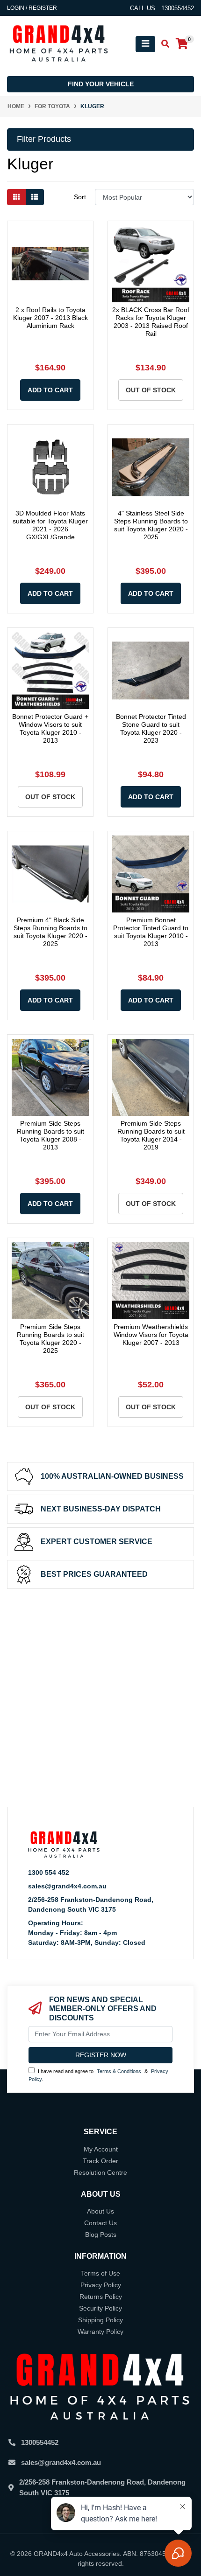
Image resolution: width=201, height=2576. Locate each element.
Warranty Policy (100, 2332)
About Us (100, 2211)
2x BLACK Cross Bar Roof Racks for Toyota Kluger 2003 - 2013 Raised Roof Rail (151, 321)
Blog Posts (101, 2235)
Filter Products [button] (44, 139)
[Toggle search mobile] (162, 44)
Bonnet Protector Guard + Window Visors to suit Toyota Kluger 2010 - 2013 (50, 728)
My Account (101, 2149)
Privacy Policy (101, 2285)
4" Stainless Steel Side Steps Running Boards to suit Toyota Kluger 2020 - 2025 (151, 525)
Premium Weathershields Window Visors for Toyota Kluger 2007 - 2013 (151, 1335)
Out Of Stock (151, 390)
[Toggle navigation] (145, 44)
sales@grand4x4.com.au (67, 1886)
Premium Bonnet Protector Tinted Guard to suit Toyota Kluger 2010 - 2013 (151, 932)
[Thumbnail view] (16, 197)
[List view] (35, 197)
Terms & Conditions (119, 2071)
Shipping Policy (100, 2320)
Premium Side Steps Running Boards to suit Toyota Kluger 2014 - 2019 (151, 1135)
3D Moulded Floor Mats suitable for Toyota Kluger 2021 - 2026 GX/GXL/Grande (50, 525)
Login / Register (32, 8)
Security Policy (100, 2308)
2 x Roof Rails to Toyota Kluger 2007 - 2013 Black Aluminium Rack (50, 318)
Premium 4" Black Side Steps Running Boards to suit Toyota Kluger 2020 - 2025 (50, 932)
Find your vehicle (101, 84)
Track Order (100, 2161)
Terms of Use (100, 2273)
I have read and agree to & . (98, 2075)
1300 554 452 (49, 1873)
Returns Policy (101, 2297)
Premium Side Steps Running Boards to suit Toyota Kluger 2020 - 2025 (50, 1338)
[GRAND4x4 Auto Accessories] (59, 43)
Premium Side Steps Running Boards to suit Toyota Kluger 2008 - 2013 (50, 1135)
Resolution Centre (100, 2172)
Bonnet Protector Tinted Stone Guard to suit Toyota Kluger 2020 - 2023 (151, 728)
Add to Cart (50, 390)
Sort (80, 197)
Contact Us (100, 2223)
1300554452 (40, 2442)
